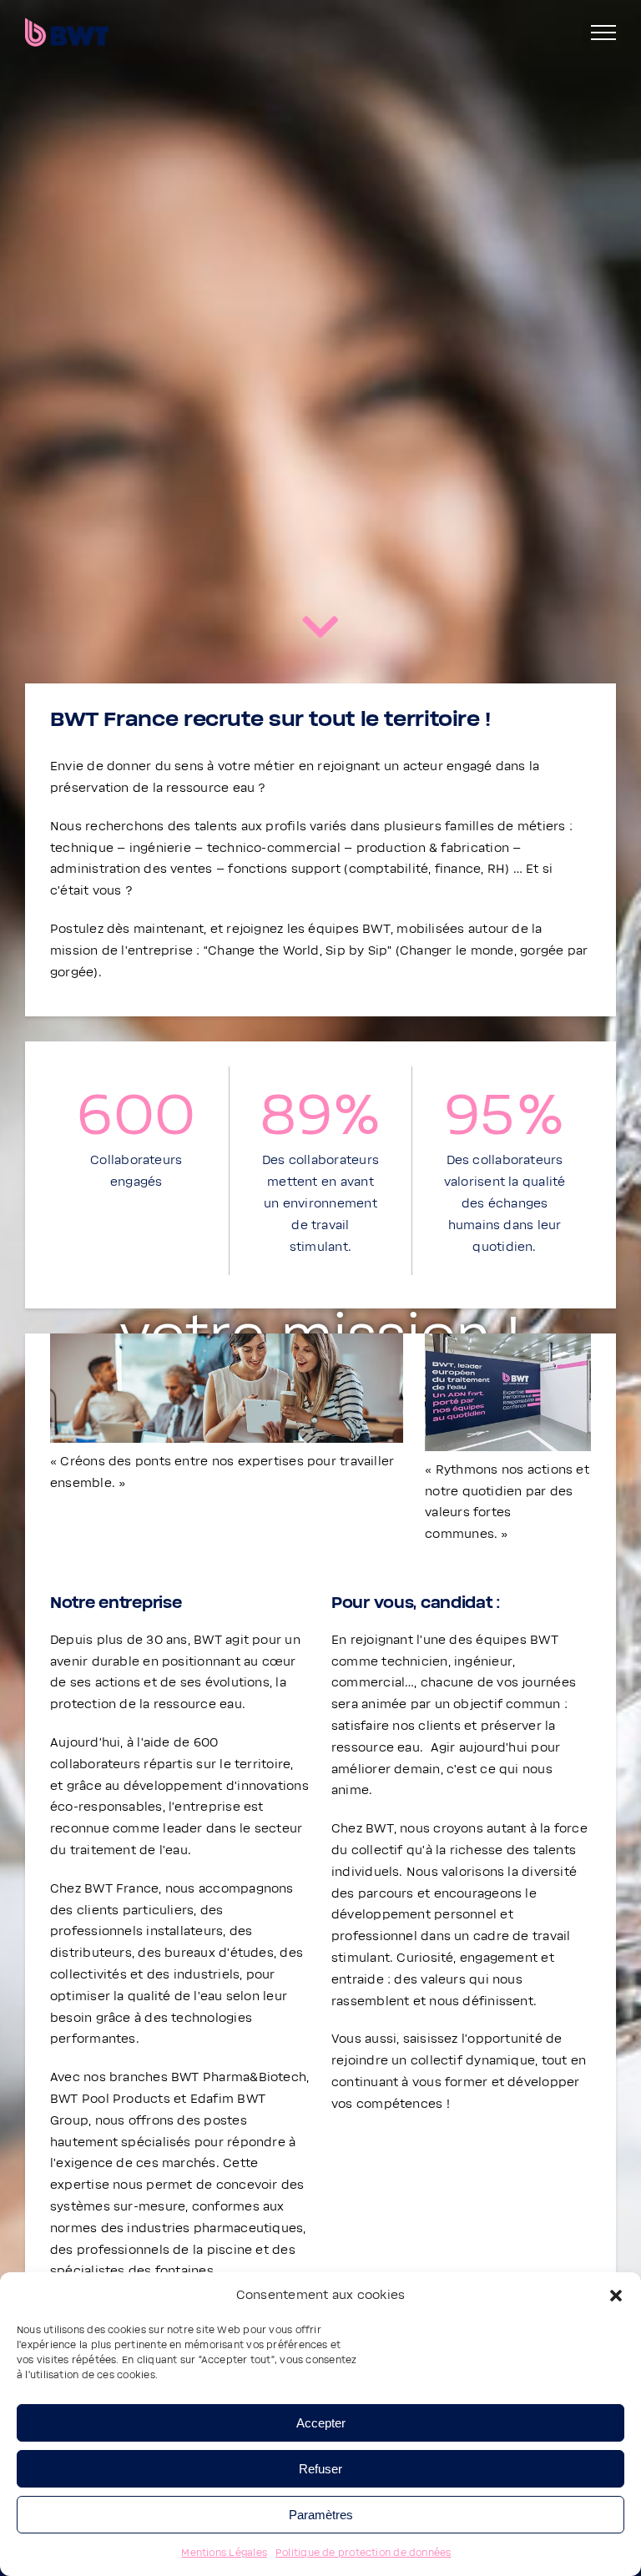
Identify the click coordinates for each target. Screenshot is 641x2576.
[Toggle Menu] (603, 33)
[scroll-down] (320, 631)
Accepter (321, 2423)
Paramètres (321, 2515)
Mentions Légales (224, 2553)
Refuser (320, 2469)
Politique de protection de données (363, 2553)
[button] (616, 2296)
